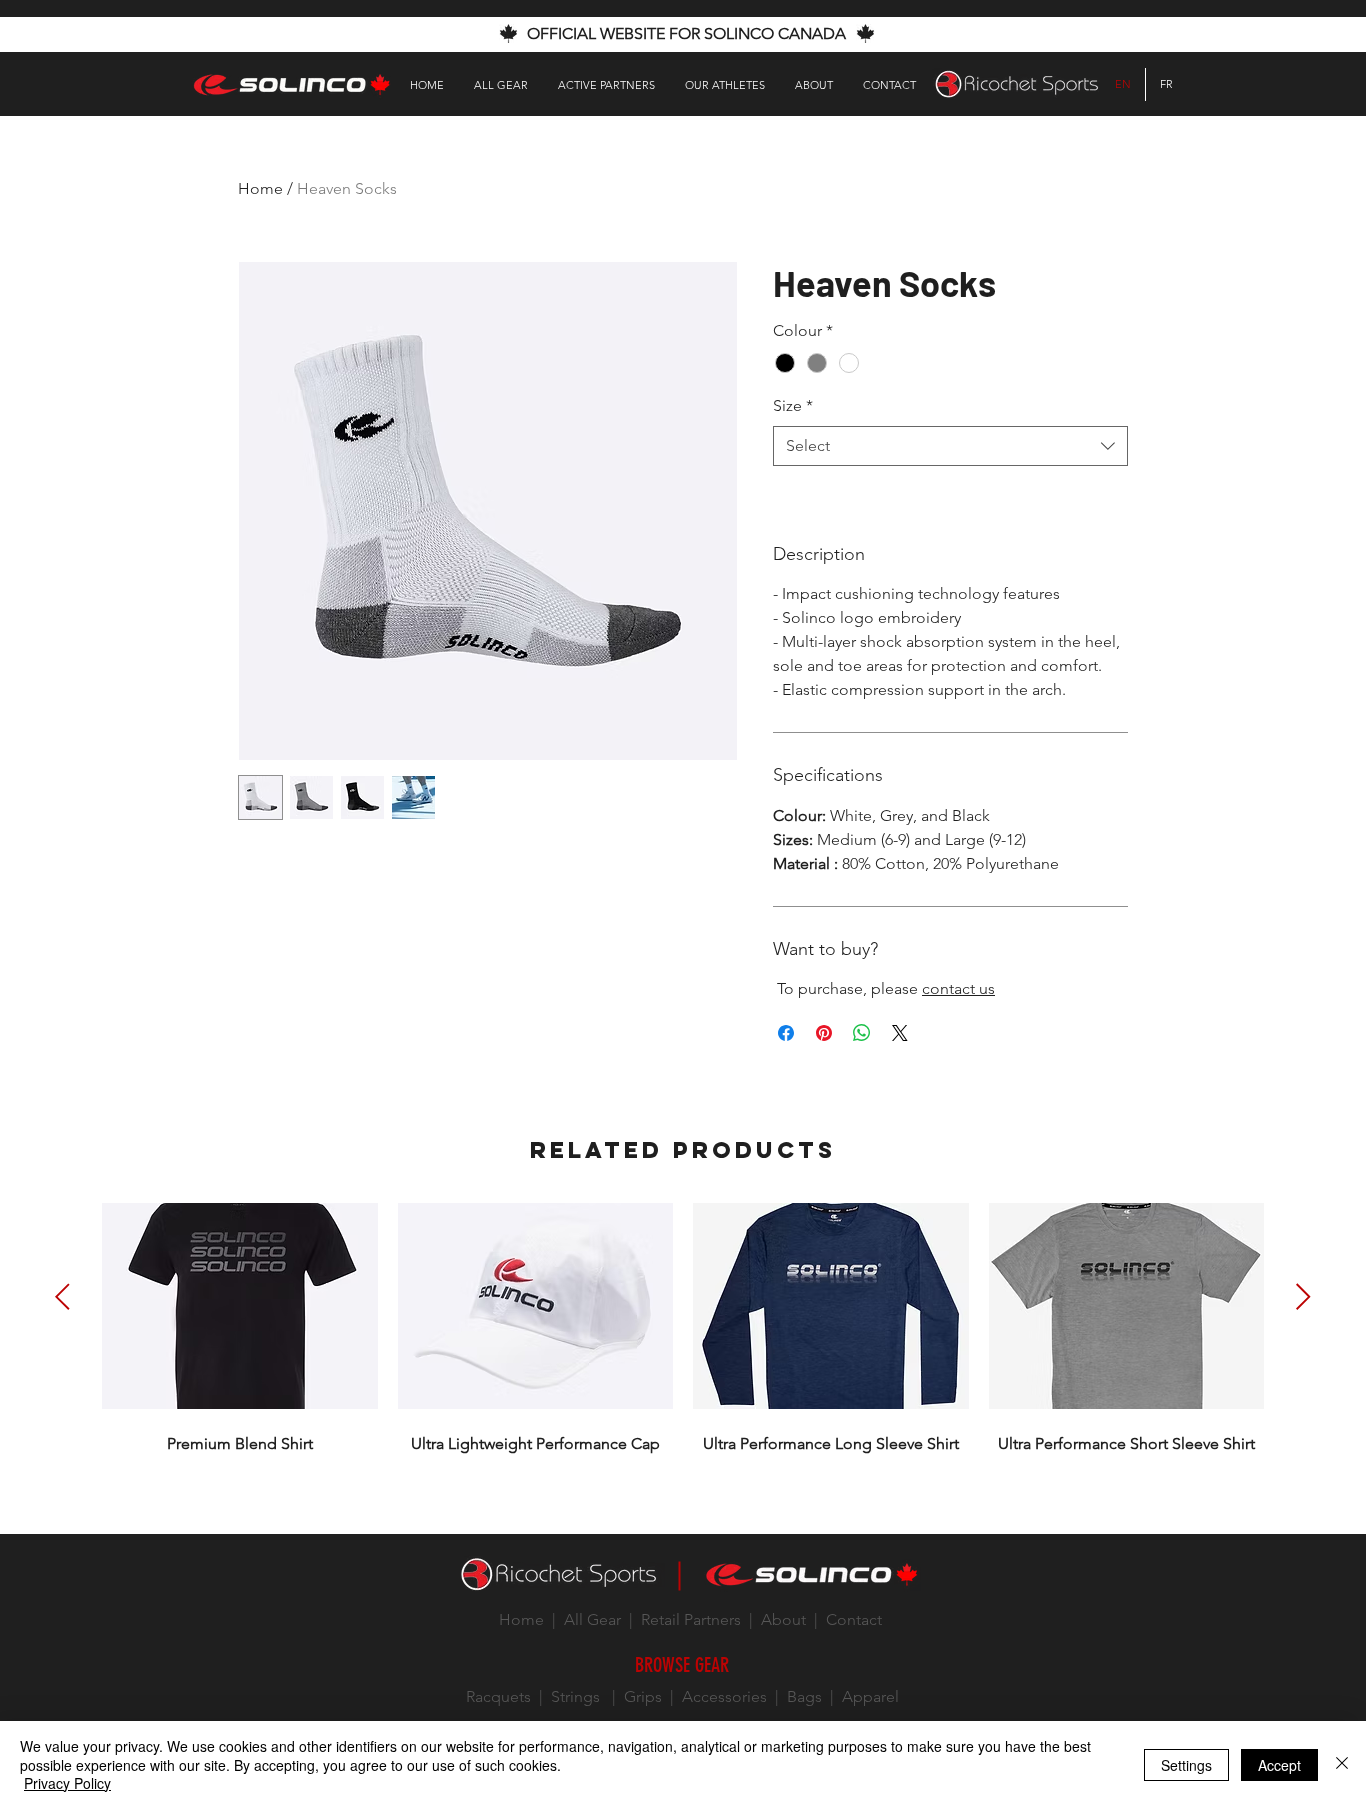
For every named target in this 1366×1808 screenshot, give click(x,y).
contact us (958, 988)
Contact (854, 1619)
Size (793, 405)
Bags (804, 1696)
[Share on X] (900, 1033)
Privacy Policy (67, 1783)
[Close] (1342, 1764)
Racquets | (508, 1696)
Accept (1279, 1765)
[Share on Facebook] (786, 1033)
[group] (683, 1324)
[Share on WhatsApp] (862, 1033)
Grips (643, 1696)
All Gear (592, 1619)
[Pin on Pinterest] (824, 1033)
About (781, 1619)
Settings (1186, 1765)
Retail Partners (689, 1619)
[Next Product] (1303, 1296)
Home (260, 188)
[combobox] (950, 446)
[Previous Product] (62, 1296)
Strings (575, 1696)
